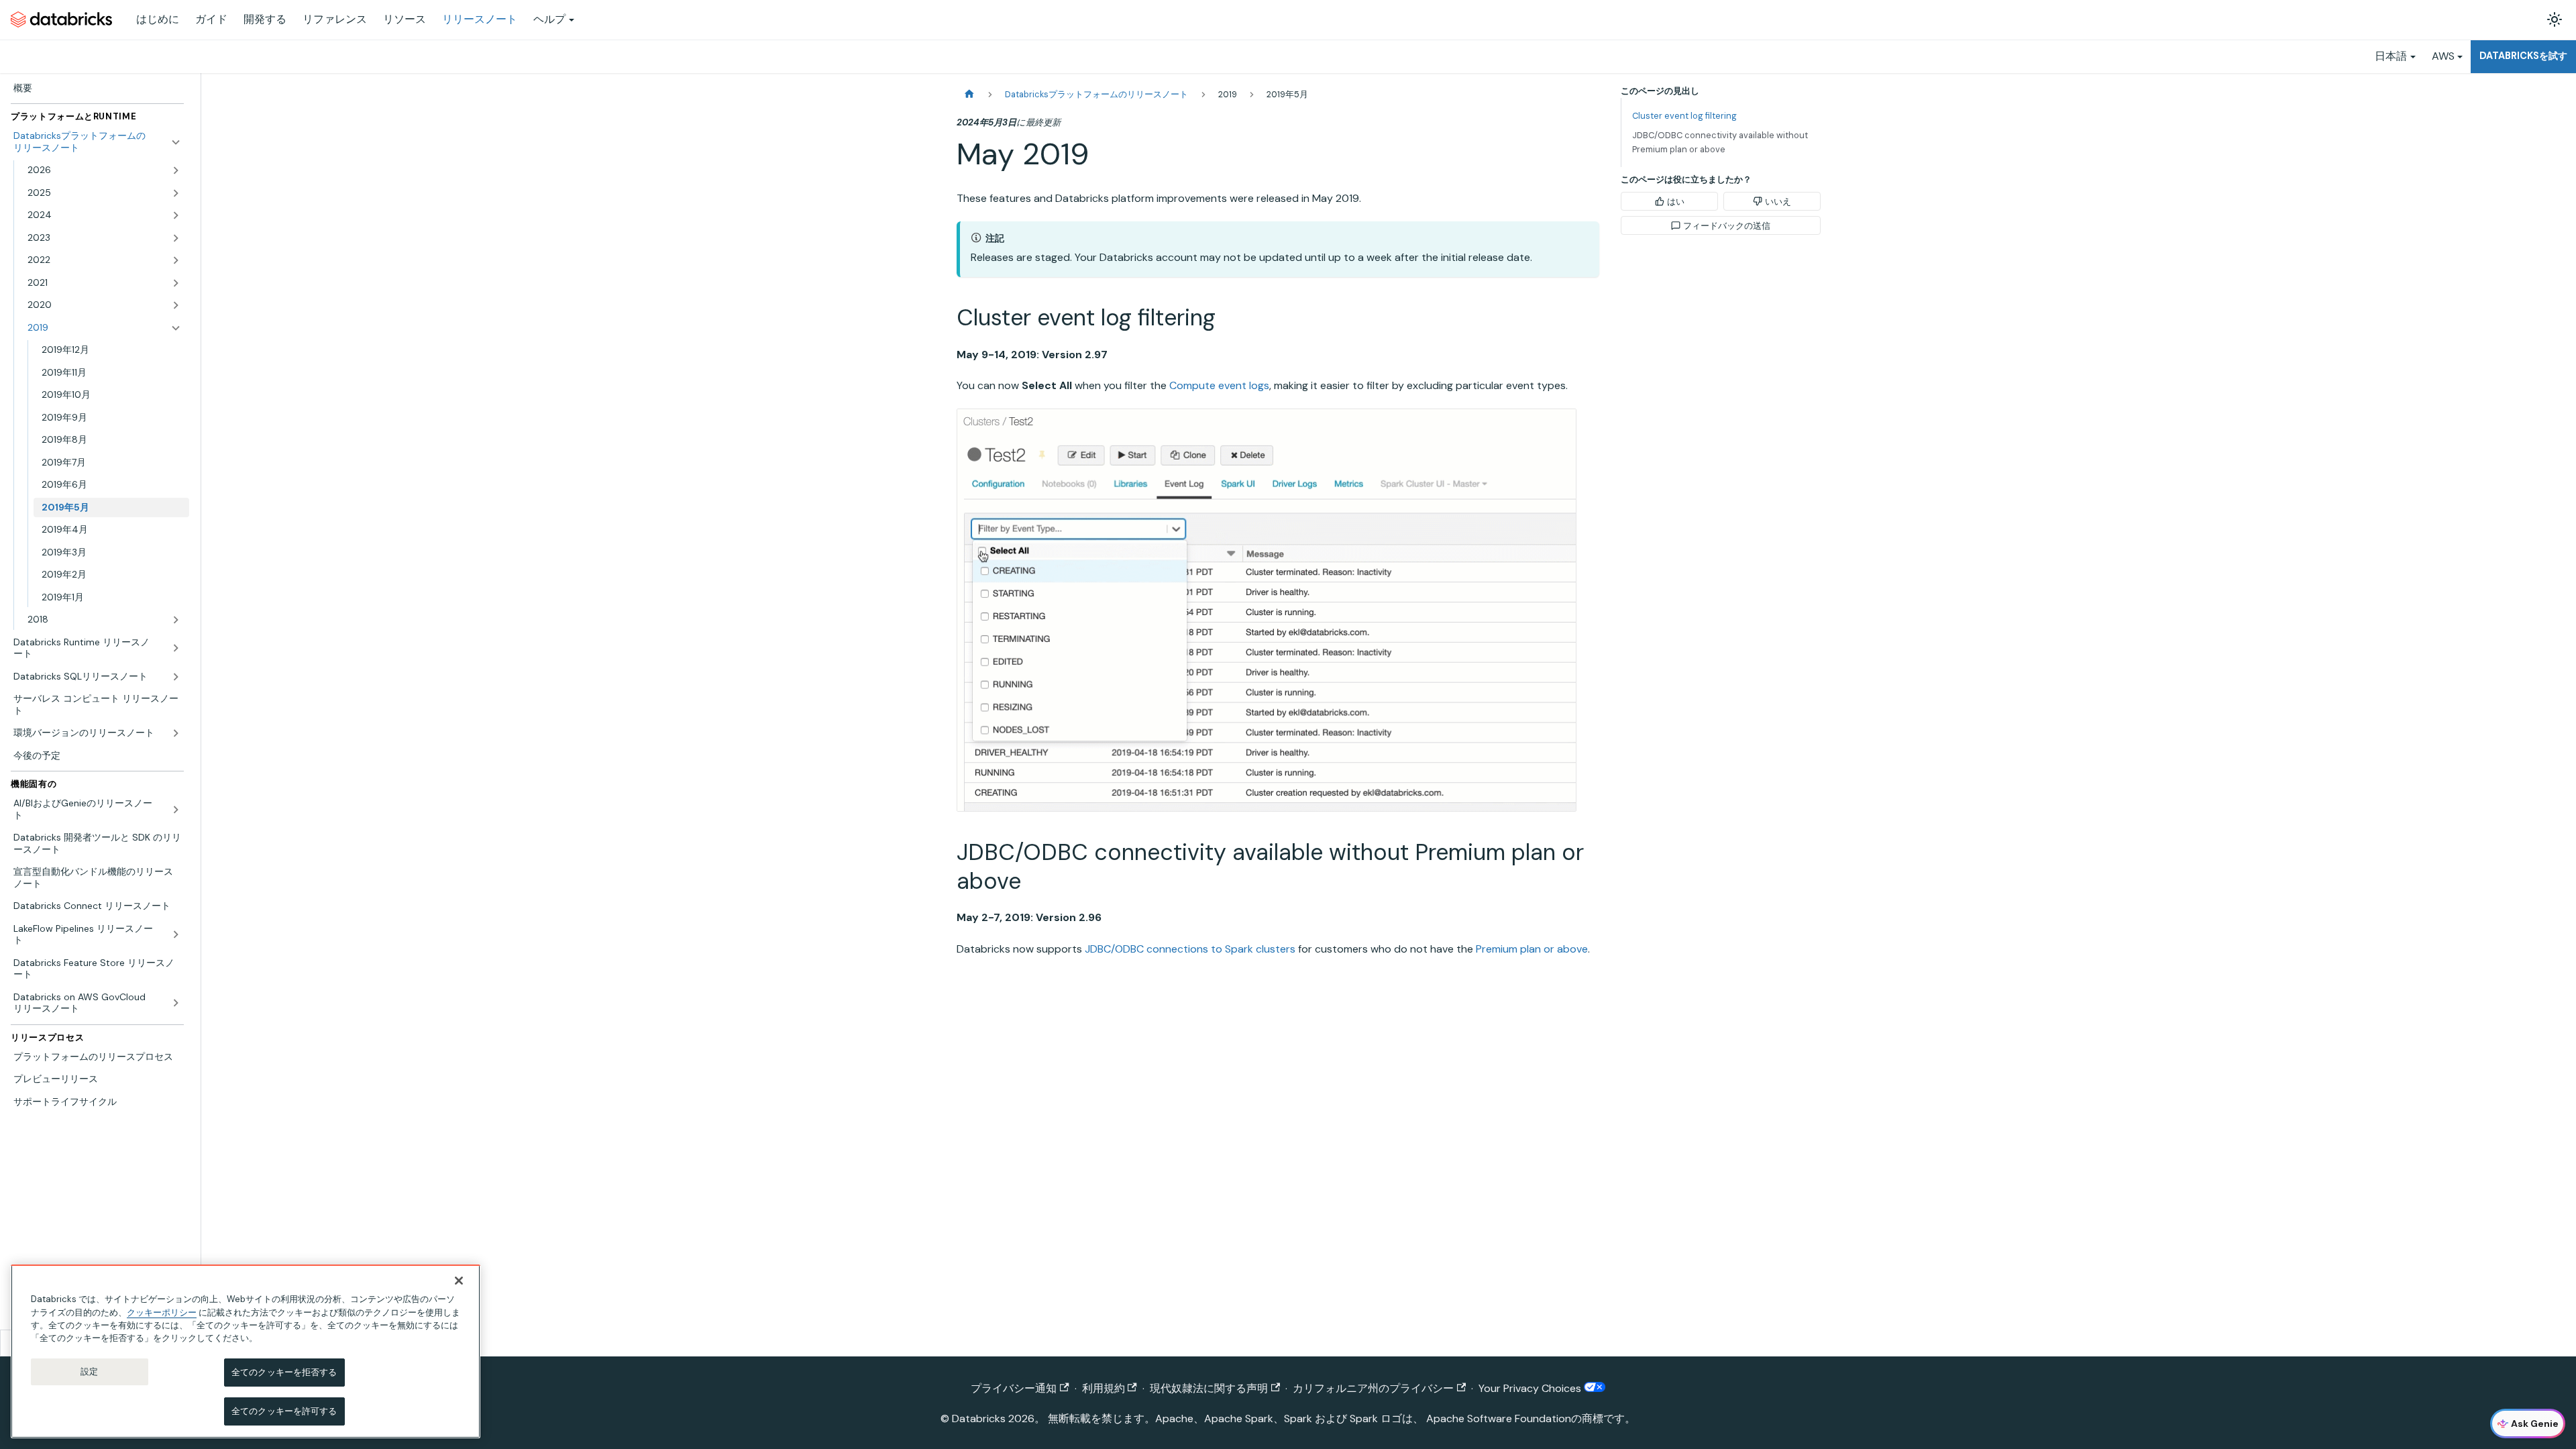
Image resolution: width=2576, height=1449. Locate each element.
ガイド (211, 19)
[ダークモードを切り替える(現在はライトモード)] (2555, 19)
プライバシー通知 (1014, 1388)
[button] (104, 170)
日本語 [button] (2391, 56)
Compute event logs (1219, 385)
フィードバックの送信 (1727, 226)
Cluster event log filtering (1684, 116)
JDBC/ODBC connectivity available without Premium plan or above (1720, 142)
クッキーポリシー (162, 1312)
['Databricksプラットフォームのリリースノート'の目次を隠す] (176, 142)
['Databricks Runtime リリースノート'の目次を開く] (176, 648)
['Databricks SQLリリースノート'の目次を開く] (176, 677)
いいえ (1778, 202)
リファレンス (335, 19)
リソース (405, 19)
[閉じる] (459, 1281)
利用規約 (1104, 1388)
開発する (265, 19)
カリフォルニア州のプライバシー (1373, 1388)
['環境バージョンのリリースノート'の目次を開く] (176, 733)
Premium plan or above (1532, 949)
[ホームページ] (969, 94)
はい (1676, 202)
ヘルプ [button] (549, 19)
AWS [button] (2443, 56)
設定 (89, 1372)
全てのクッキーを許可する (284, 1410)
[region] (246, 1351)
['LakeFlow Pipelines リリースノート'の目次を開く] (176, 935)
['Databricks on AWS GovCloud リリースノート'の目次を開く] (176, 1003)
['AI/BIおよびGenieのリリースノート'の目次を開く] (176, 809)
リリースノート (480, 19)
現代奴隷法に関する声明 (1209, 1388)
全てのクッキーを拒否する (284, 1372)
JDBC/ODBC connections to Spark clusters (1190, 949)
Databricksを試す (2523, 56)
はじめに (158, 19)
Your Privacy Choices (1531, 1388)
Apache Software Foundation (1499, 1418)
